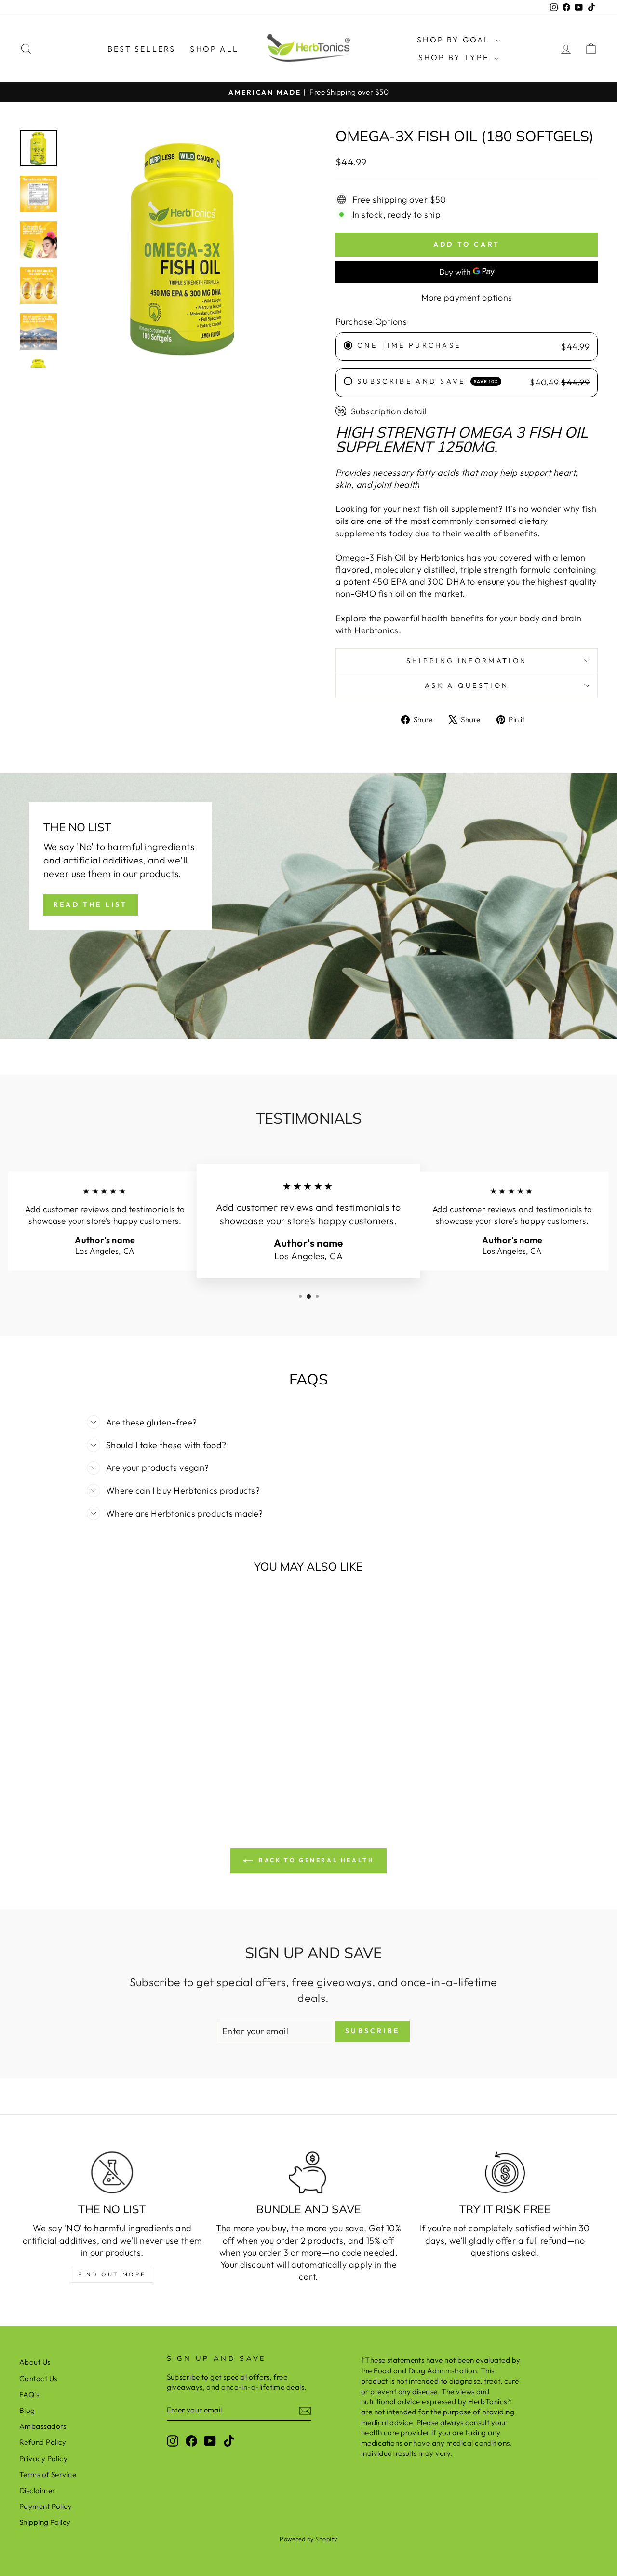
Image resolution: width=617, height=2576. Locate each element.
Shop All (214, 49)
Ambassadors (43, 2426)
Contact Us (38, 2378)
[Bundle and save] (308, 2172)
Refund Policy (43, 2442)
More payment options (467, 297)
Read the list (91, 904)
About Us (35, 2362)
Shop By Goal (455, 40)
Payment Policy (46, 2506)
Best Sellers (141, 49)
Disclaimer (37, 2490)
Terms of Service (48, 2474)
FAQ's (29, 2394)
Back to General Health (315, 1860)
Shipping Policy (45, 2522)
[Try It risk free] (505, 2172)
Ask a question (467, 685)
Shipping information (467, 661)
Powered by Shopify (308, 2539)
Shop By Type (455, 57)
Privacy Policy (43, 2459)
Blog (27, 2410)
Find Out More (112, 2274)
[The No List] (112, 2172)
